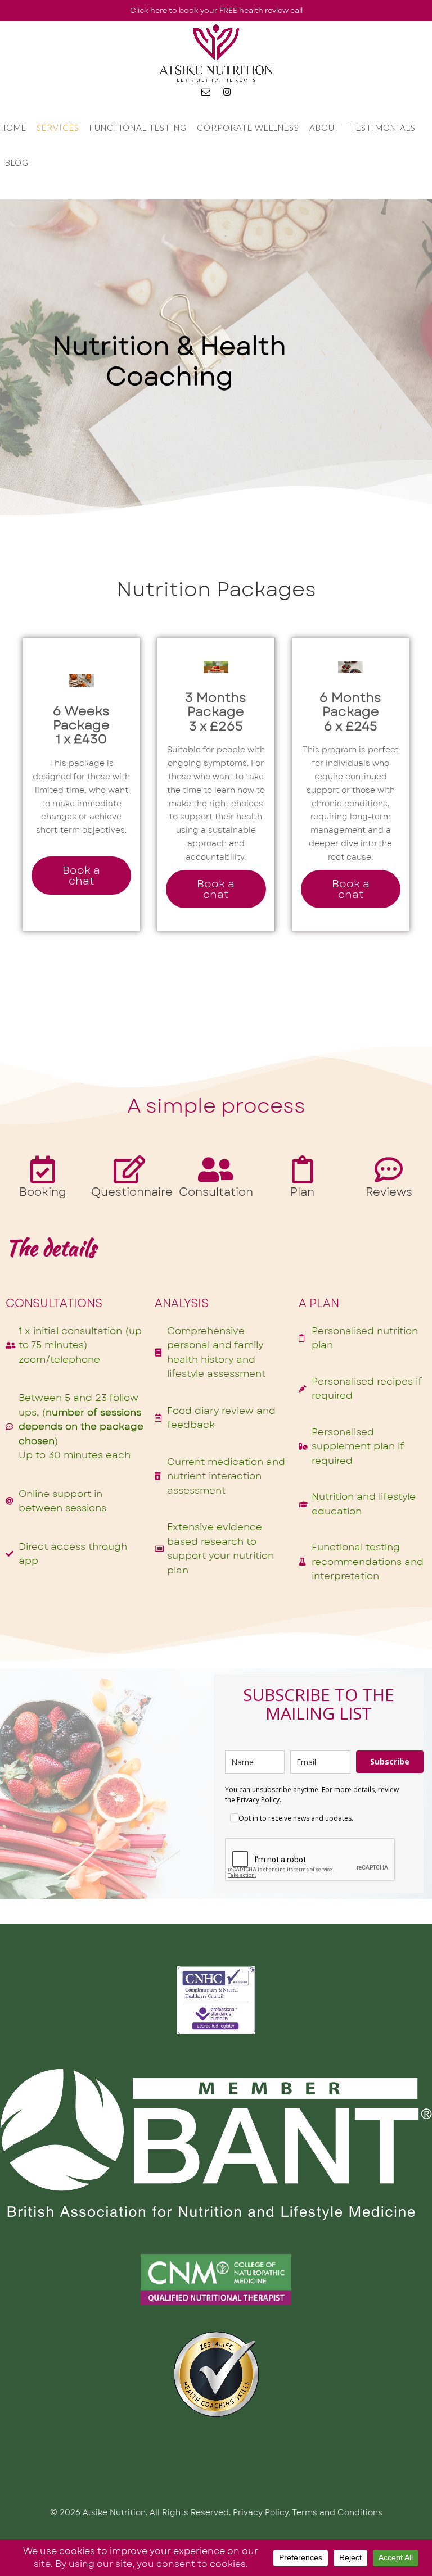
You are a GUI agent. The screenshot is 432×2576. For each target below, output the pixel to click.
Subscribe (390, 1761)
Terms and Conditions (337, 2512)
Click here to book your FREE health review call (216, 10)
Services (58, 128)
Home (13, 128)
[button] (81, 876)
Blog (17, 162)
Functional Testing (138, 128)
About (325, 128)
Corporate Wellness (248, 128)
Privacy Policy (261, 2512)
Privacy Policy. (259, 1800)
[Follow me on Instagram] (227, 92)
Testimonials (383, 128)
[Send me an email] (206, 92)
